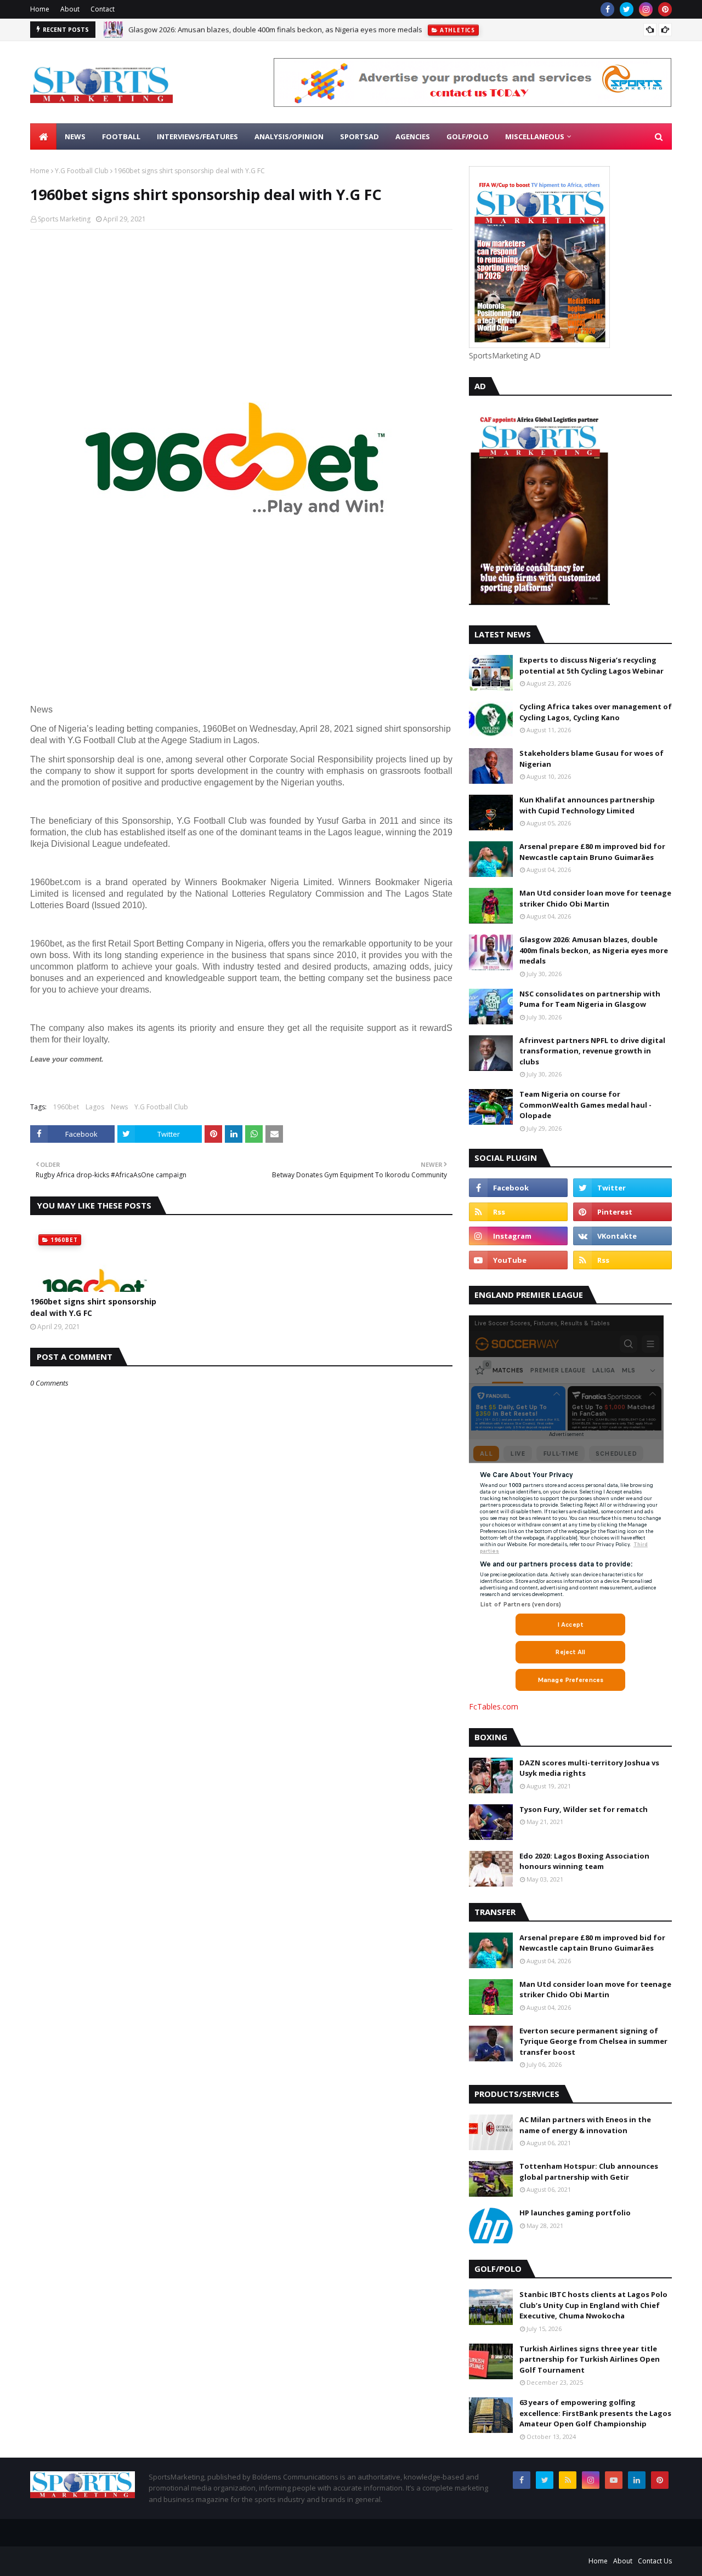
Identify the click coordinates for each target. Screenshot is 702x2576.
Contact (103, 9)
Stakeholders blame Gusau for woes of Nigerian (591, 759)
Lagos (95, 1107)
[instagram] (646, 9)
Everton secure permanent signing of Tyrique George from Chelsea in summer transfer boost (593, 2041)
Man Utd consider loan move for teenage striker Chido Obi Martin (595, 898)
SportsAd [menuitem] (360, 136)
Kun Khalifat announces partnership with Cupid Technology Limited (587, 805)
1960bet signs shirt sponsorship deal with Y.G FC (93, 1307)
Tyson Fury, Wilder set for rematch (584, 1809)
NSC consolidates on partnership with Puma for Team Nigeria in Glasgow (590, 999)
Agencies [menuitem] (413, 136)
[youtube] (518, 1260)
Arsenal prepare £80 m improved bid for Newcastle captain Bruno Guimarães (592, 852)
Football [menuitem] (121, 136)
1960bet (66, 1107)
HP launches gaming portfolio (575, 2213)
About (70, 9)
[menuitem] (43, 136)
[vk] (622, 1236)
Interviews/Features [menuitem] (197, 136)
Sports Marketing (64, 219)
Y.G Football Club (82, 171)
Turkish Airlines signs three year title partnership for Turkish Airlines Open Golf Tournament (590, 2359)
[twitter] (627, 9)
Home (40, 9)
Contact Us (655, 2561)
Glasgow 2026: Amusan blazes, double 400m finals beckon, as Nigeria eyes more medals (594, 950)
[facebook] (607, 9)
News (119, 1107)
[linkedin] (637, 2480)
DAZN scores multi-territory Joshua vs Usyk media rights (589, 1768)
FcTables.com (494, 1706)
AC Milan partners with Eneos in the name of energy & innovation (585, 2125)
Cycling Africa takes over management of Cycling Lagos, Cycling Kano (596, 712)
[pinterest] (665, 9)
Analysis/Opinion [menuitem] (289, 136)
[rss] (518, 1212)
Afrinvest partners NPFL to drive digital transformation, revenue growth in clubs (259, 30)
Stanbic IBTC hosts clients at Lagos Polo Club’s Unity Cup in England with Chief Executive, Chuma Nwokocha (593, 2305)
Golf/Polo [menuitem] (468, 136)
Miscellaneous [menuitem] (535, 136)
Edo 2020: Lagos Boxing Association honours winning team (584, 1861)
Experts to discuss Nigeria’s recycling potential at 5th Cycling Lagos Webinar (591, 665)
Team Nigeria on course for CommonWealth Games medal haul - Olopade (585, 1105)
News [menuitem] (75, 136)
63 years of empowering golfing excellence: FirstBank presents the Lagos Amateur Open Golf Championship (595, 2413)
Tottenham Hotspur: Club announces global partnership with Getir (589, 2172)
